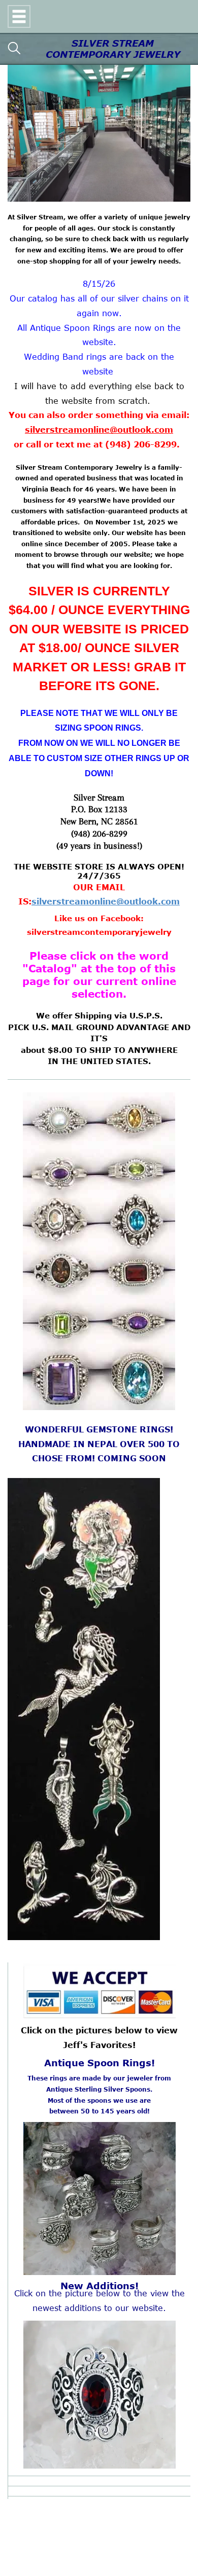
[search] (14, 49)
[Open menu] (19, 16)
